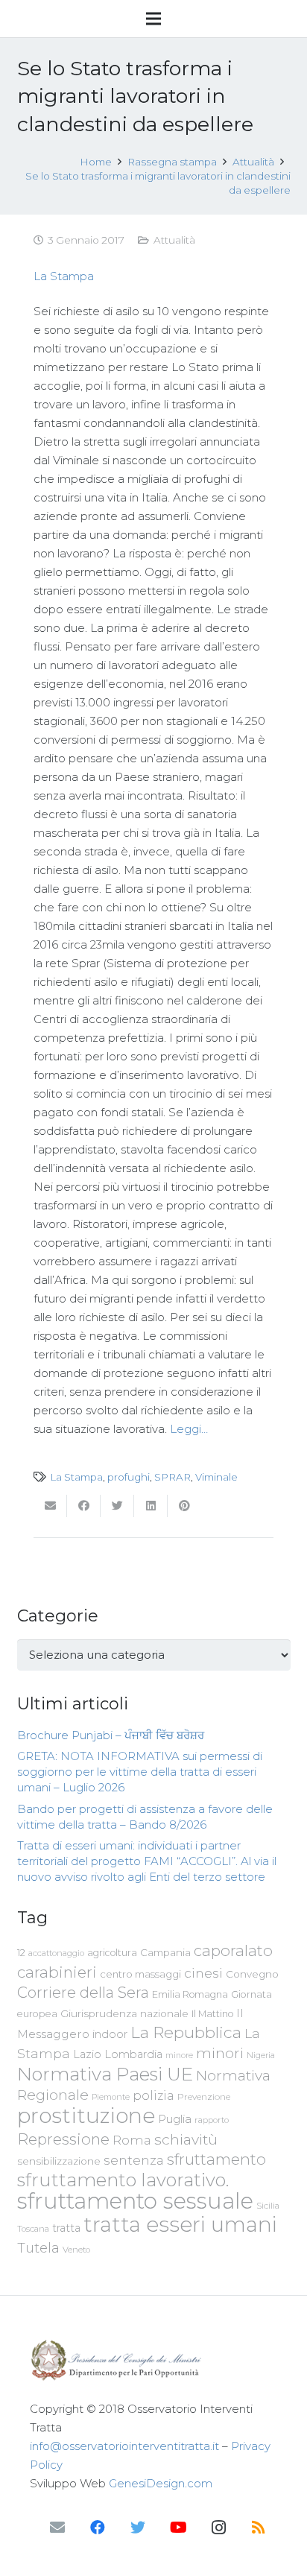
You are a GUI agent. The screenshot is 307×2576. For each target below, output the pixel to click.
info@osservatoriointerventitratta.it (124, 2446)
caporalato (233, 1950)
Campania (165, 1952)
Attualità (174, 240)
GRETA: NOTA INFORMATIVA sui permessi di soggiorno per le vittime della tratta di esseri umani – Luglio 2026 (140, 1772)
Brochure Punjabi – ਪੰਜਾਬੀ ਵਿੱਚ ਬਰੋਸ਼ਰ (111, 1735)
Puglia (175, 2119)
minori (220, 2053)
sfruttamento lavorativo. (123, 2180)
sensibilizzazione (59, 2161)
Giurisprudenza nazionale (124, 2013)
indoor (110, 2034)
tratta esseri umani (180, 2224)
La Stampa (64, 276)
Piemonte (111, 2097)
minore (179, 2056)
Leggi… (189, 1429)
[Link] (153, 2360)
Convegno (252, 1974)
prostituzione (86, 2115)
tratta (66, 2228)
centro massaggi (140, 1974)
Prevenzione (204, 2097)
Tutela (38, 2248)
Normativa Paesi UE (105, 2074)
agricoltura (112, 1953)
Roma (132, 2140)
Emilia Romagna (190, 1994)
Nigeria (261, 2055)
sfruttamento (216, 2159)
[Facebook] (98, 2528)
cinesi (203, 1973)
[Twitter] (138, 2528)
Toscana (33, 2229)
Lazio (87, 2054)
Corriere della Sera (83, 1993)
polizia (153, 2096)
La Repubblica (186, 2032)
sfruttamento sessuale (135, 2201)
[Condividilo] (84, 1506)
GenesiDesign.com (161, 2483)
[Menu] (153, 19)
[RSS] (259, 2528)
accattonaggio (56, 1953)
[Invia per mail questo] (50, 1506)
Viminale (216, 1477)
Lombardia (133, 2054)
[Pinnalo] (184, 1506)
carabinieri (57, 1972)
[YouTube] (178, 2528)
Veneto (76, 2250)
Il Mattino (212, 2014)
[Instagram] (218, 2528)
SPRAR (173, 1477)
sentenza (134, 2160)
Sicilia (268, 2206)
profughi (129, 1477)
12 (21, 1953)
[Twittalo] (117, 1506)
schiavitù (186, 2140)
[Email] (57, 2528)
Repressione (63, 2139)
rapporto (212, 2120)
